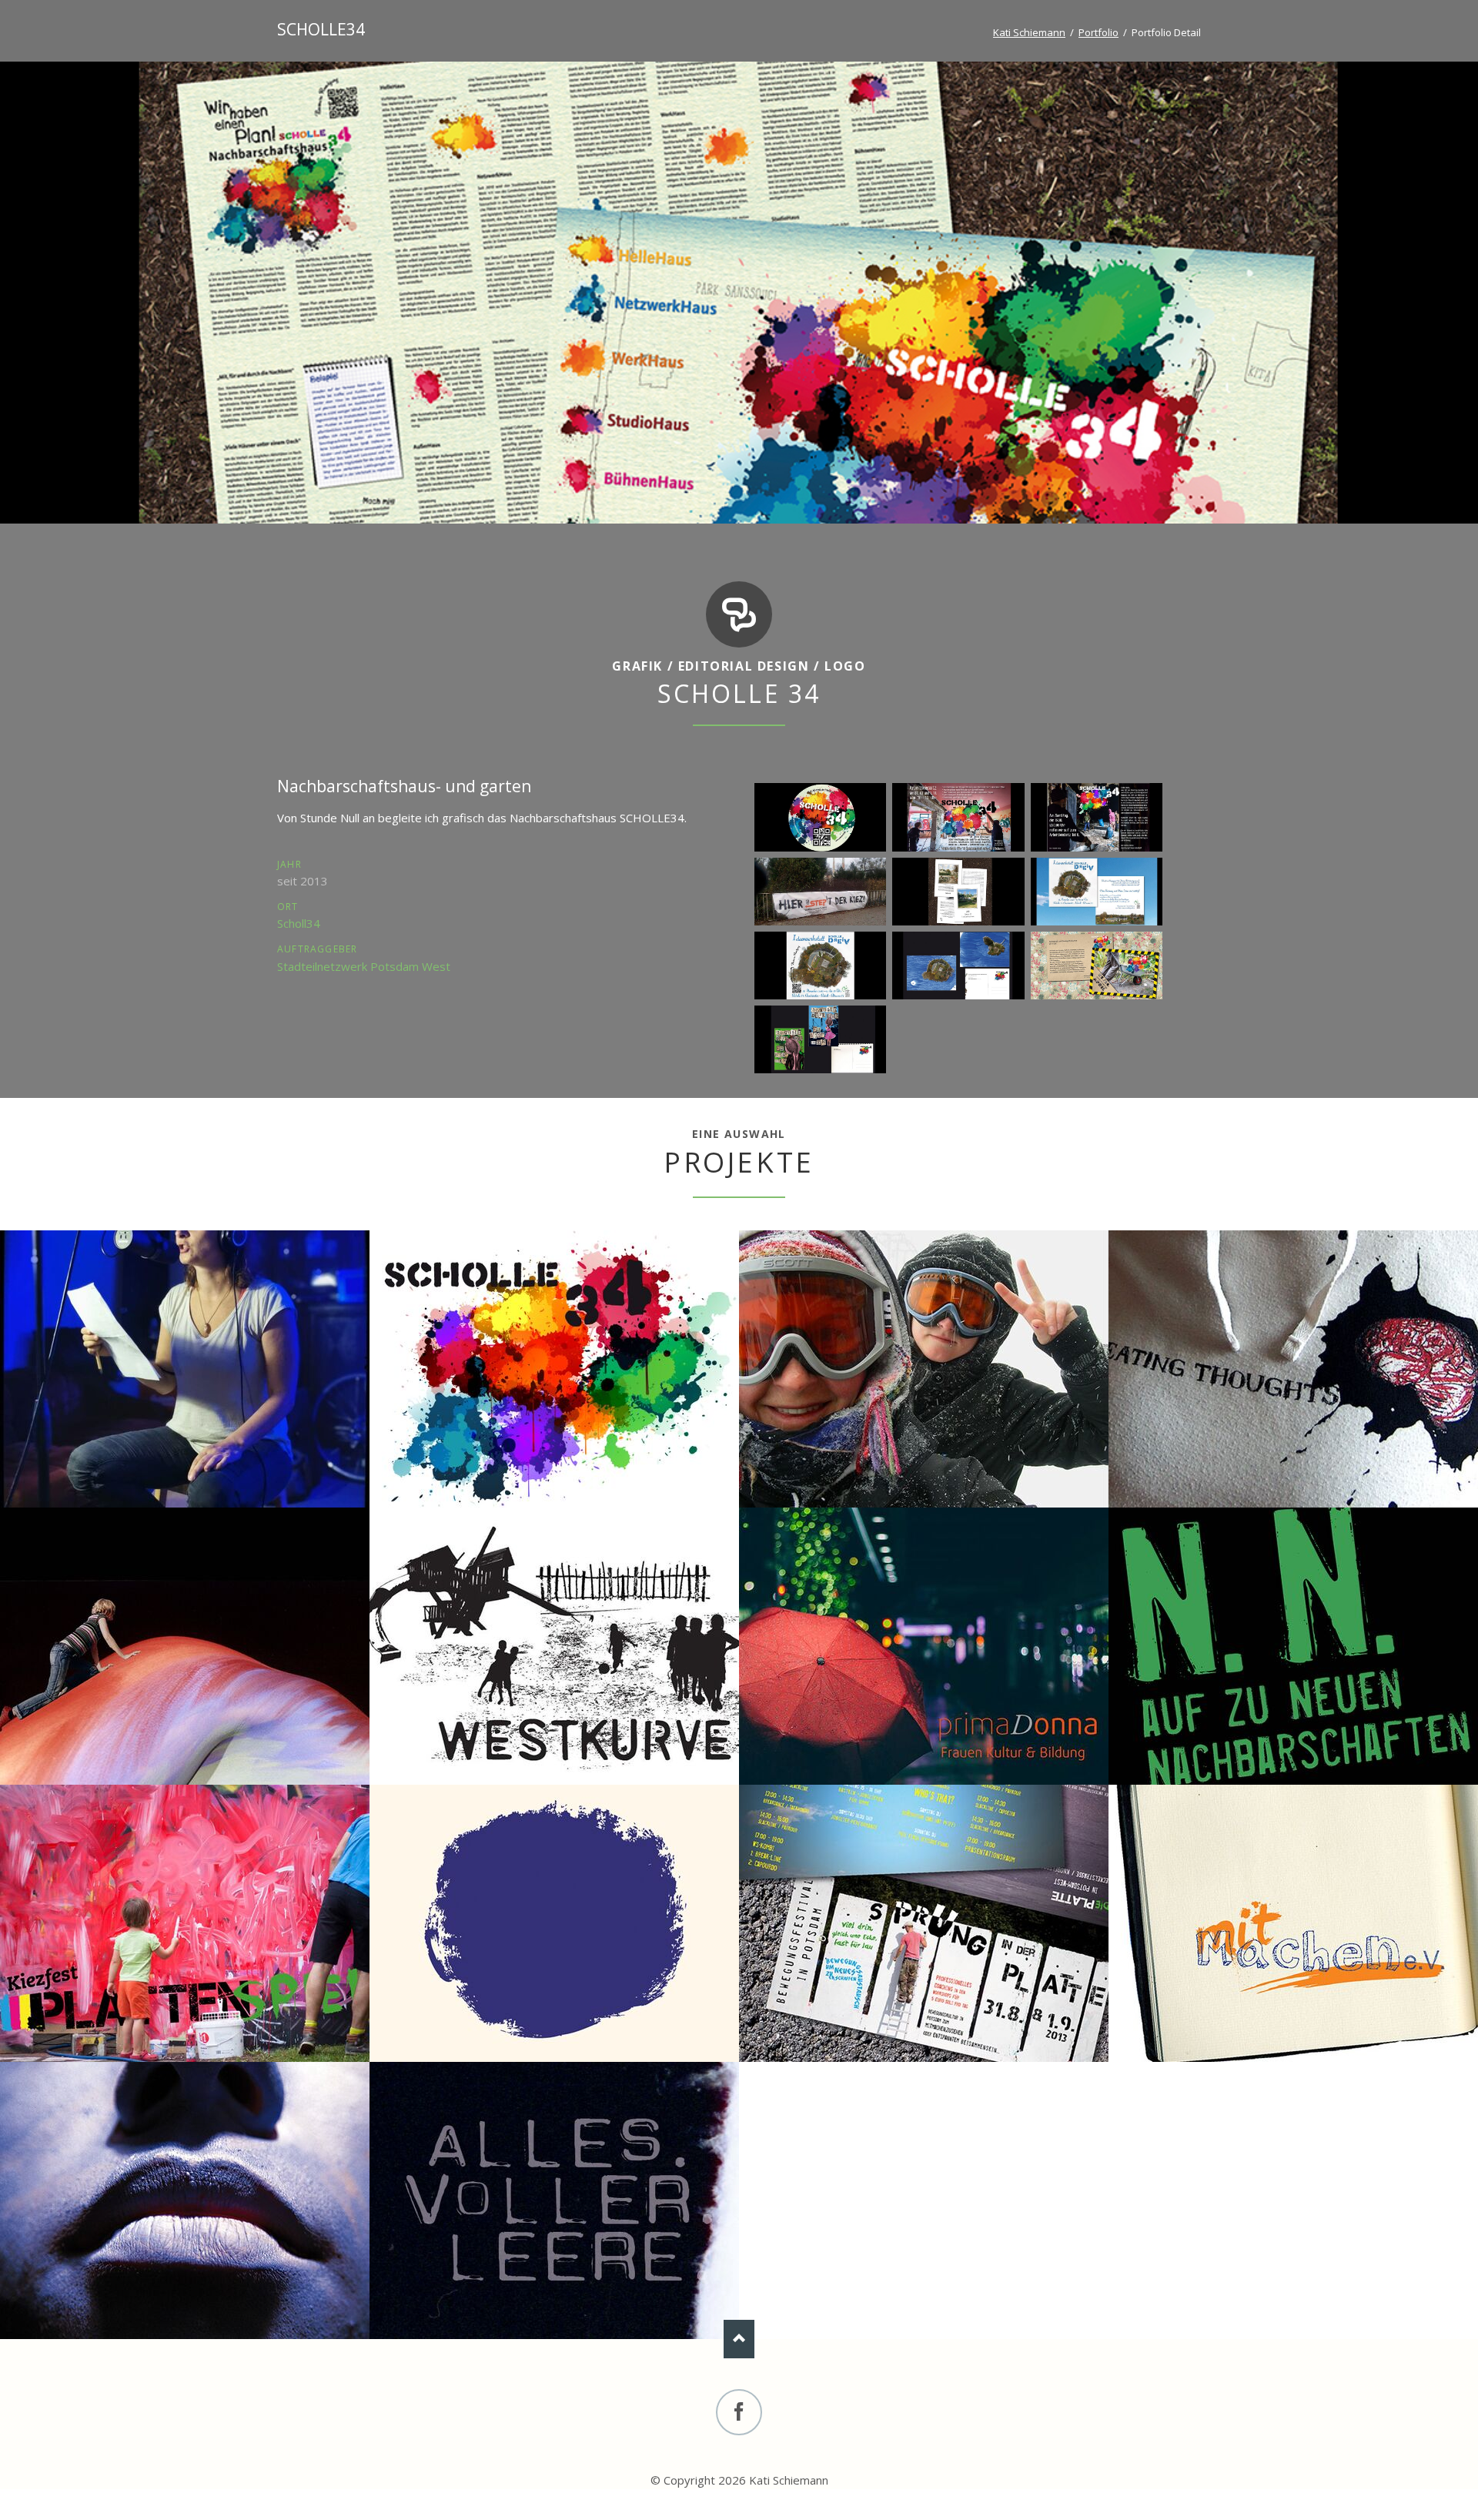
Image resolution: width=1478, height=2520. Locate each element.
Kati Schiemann (1029, 32)
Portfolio (1098, 32)
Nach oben (739, 2339)
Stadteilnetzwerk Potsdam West (364, 966)
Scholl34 (299, 923)
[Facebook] (739, 2412)
